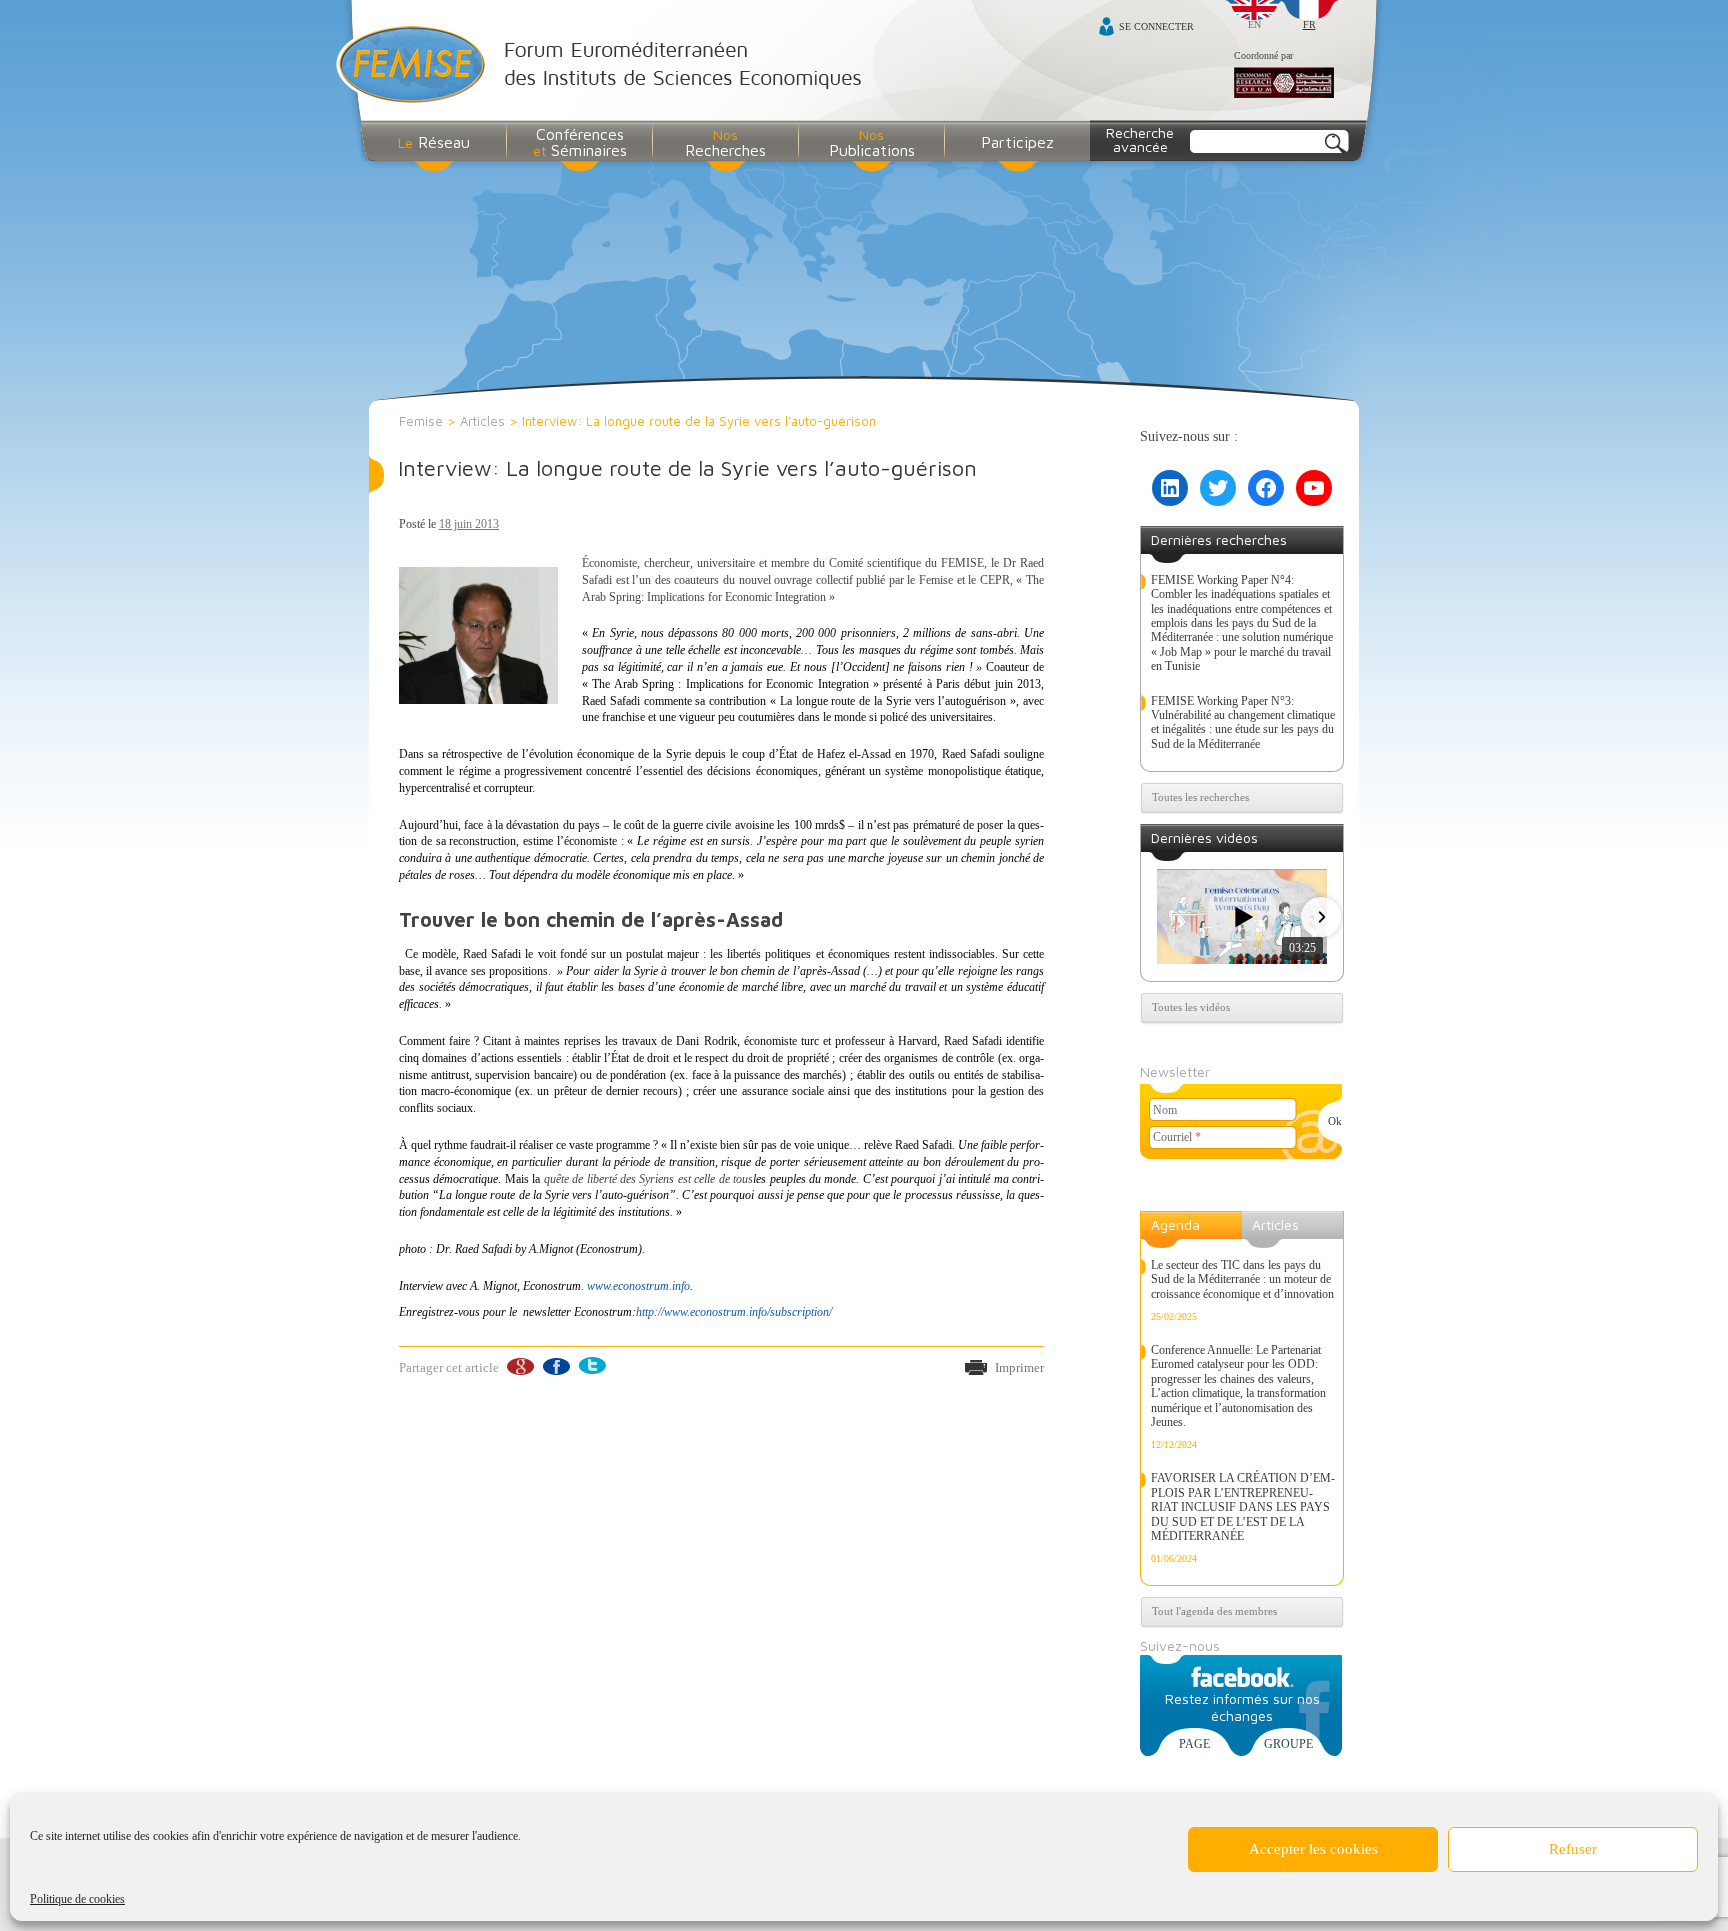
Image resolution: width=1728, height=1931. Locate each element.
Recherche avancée (1140, 139)
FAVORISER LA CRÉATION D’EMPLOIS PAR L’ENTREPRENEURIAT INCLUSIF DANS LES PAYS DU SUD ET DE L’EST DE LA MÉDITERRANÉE (1243, 1507)
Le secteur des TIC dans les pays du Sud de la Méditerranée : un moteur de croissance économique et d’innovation (1242, 1279)
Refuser (1573, 1849)
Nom (1165, 1110)
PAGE (1194, 1744)
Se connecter (1156, 26)
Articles (482, 421)
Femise (421, 421)
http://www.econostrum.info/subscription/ (734, 1312)
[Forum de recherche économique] (1284, 84)
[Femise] (603, 66)
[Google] (519, 1366)
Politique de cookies (77, 1899)
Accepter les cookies (1313, 1849)
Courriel (1177, 1137)
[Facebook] (555, 1366)
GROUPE (1288, 1744)
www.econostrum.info (638, 1286)
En (1254, 24)
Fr (1309, 24)
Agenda (1175, 1224)
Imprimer (1019, 1367)
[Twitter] (591, 1366)
